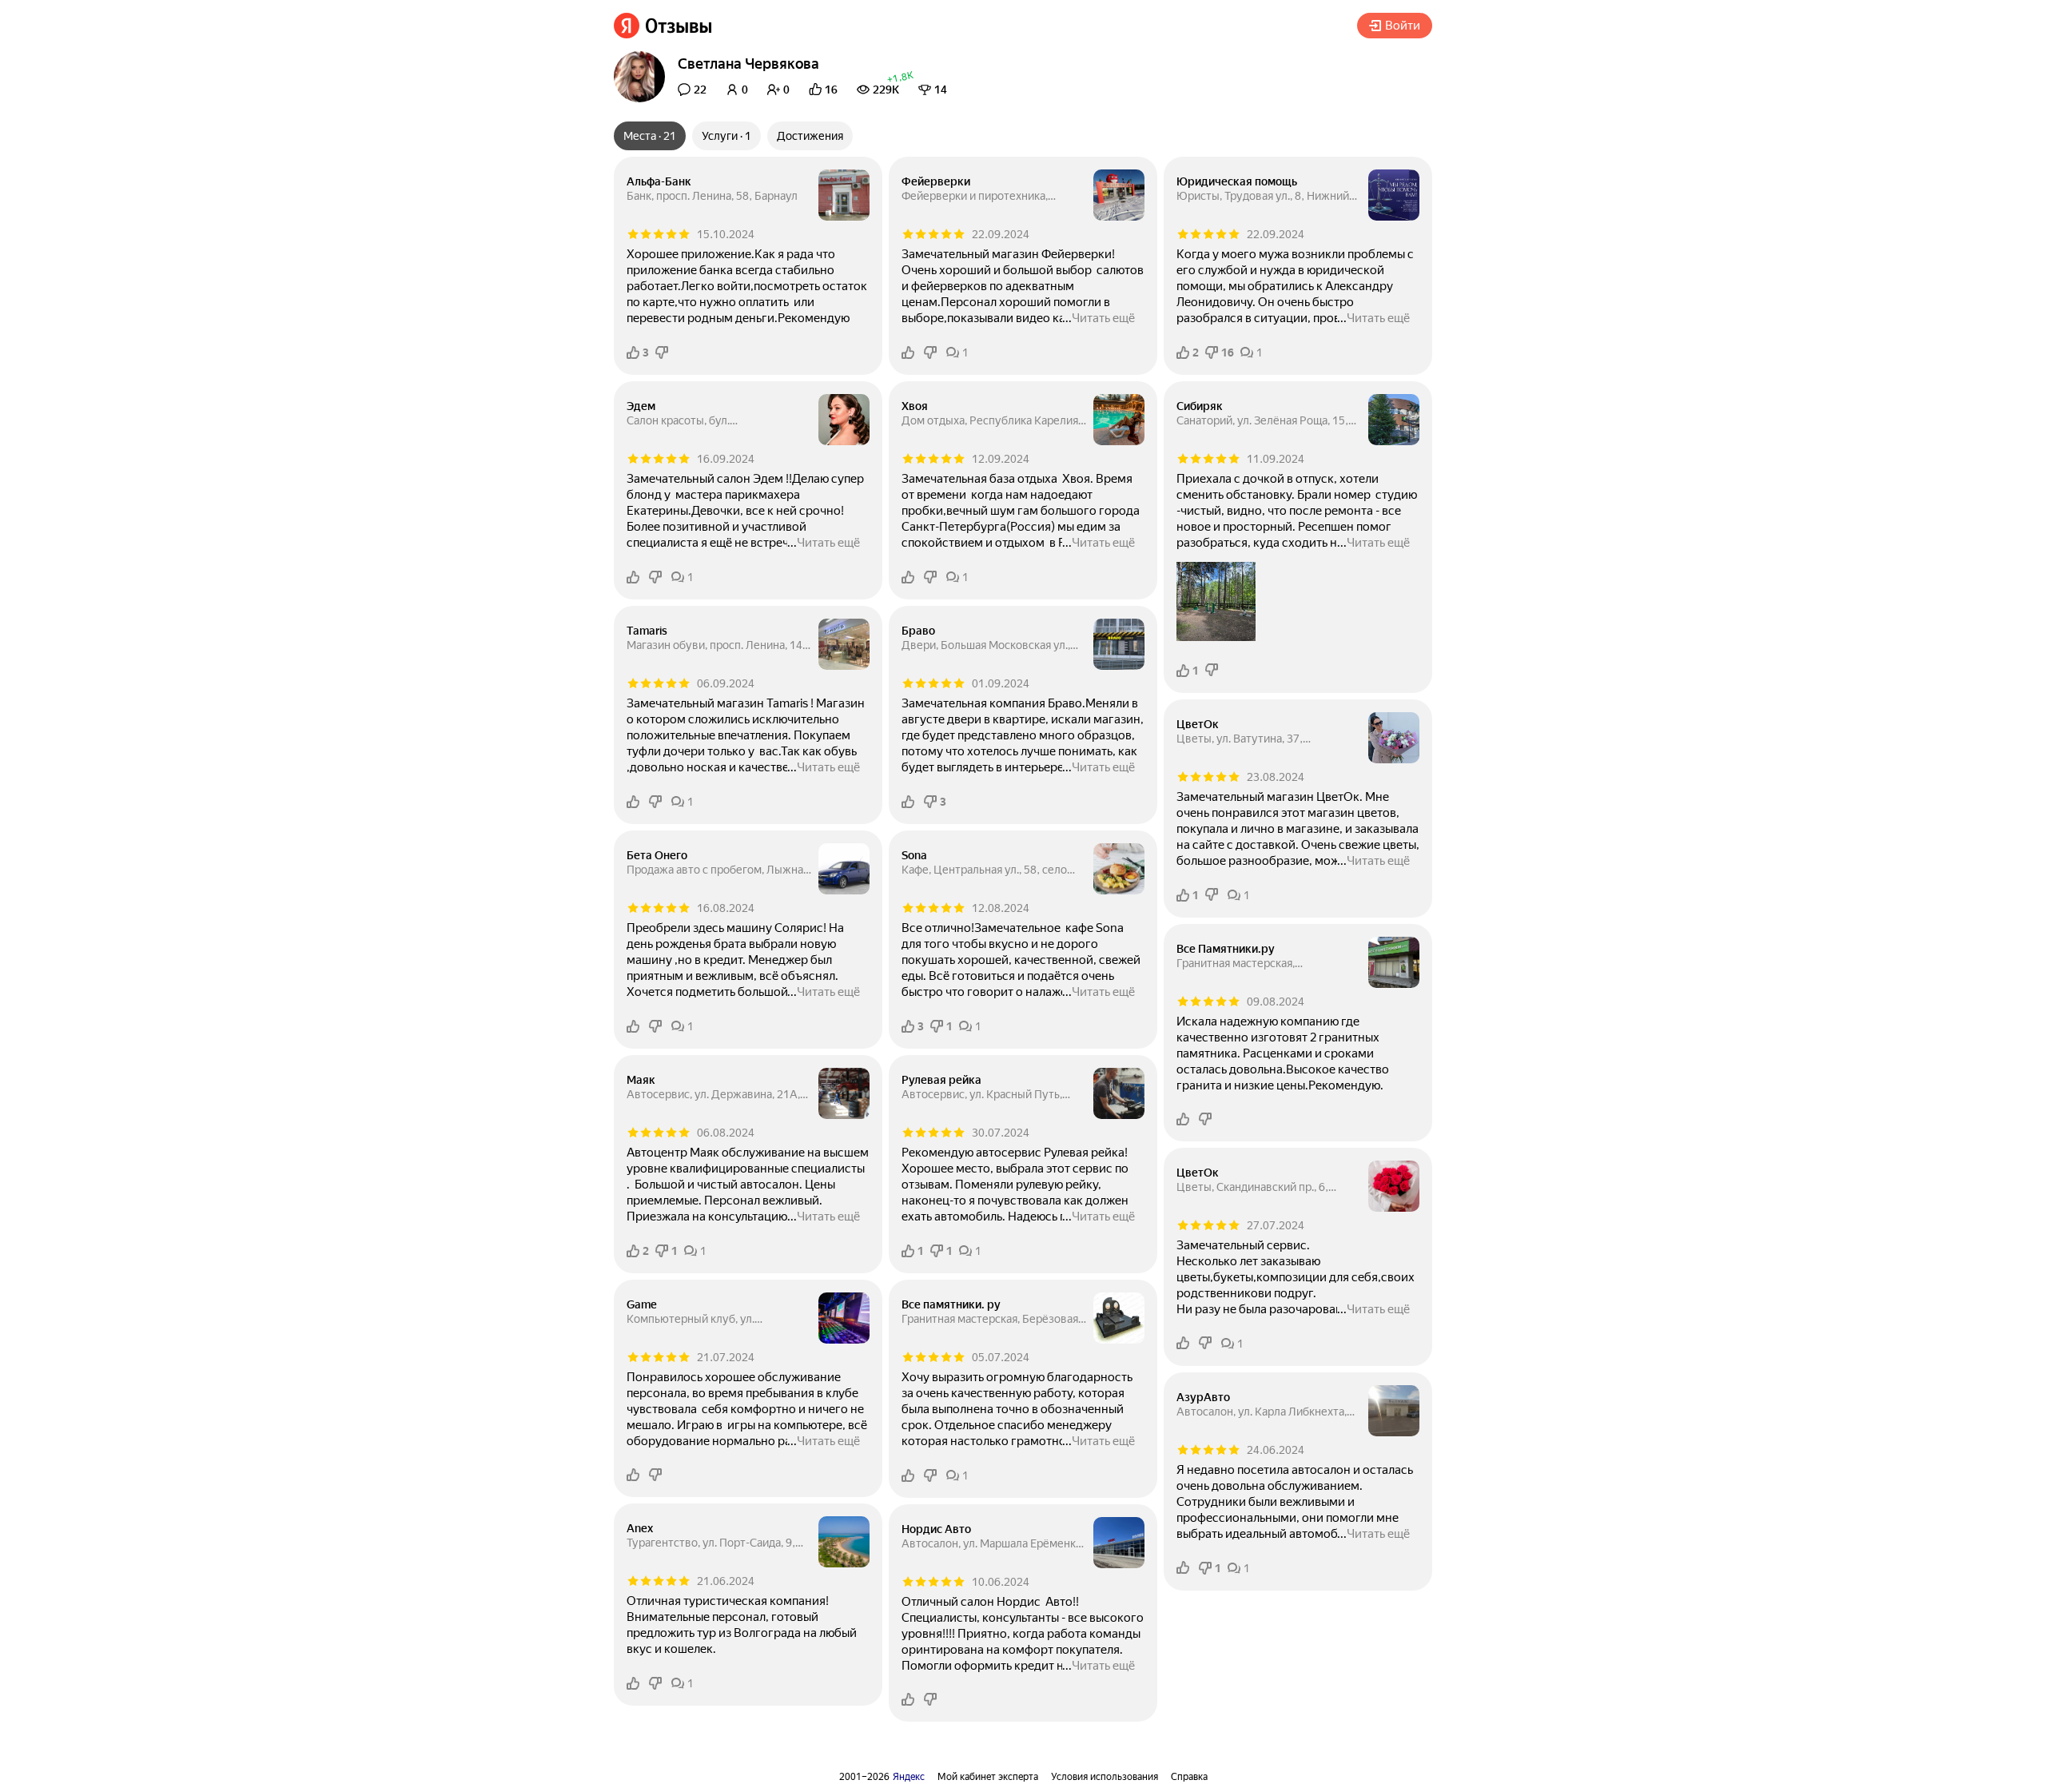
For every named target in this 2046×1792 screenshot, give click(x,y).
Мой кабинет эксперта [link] (988, 1777)
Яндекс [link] (909, 1777)
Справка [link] (1189, 1777)
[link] (663, 26)
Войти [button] (1403, 26)
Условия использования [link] (1105, 1777)
